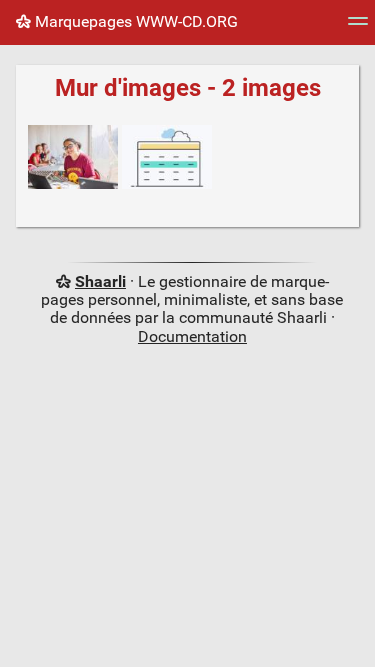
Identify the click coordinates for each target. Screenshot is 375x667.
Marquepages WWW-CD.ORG (134, 21)
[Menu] (358, 27)
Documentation (192, 336)
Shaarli (100, 281)
